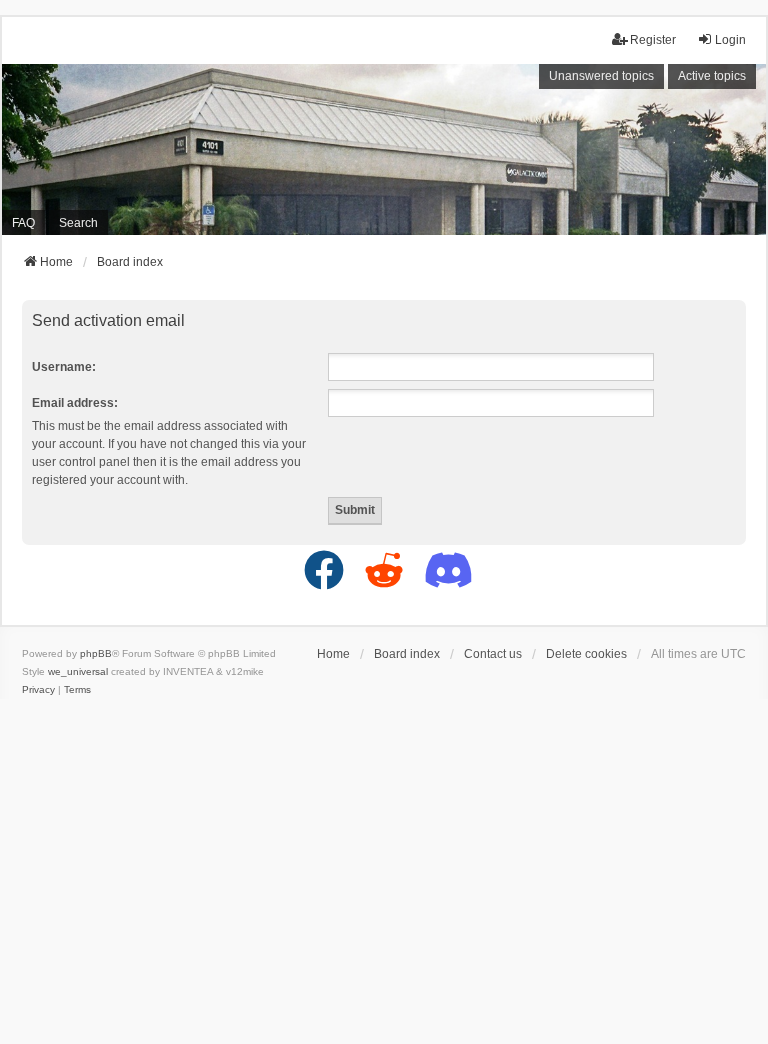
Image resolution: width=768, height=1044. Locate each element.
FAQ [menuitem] (23, 223)
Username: (64, 367)
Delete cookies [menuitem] (586, 654)
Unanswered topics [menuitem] (601, 76)
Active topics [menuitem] (712, 76)
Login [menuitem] (730, 40)
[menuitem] (38, 690)
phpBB (96, 653)
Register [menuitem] (653, 40)
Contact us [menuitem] (493, 654)
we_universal (78, 671)
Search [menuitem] (78, 223)
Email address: (75, 403)
